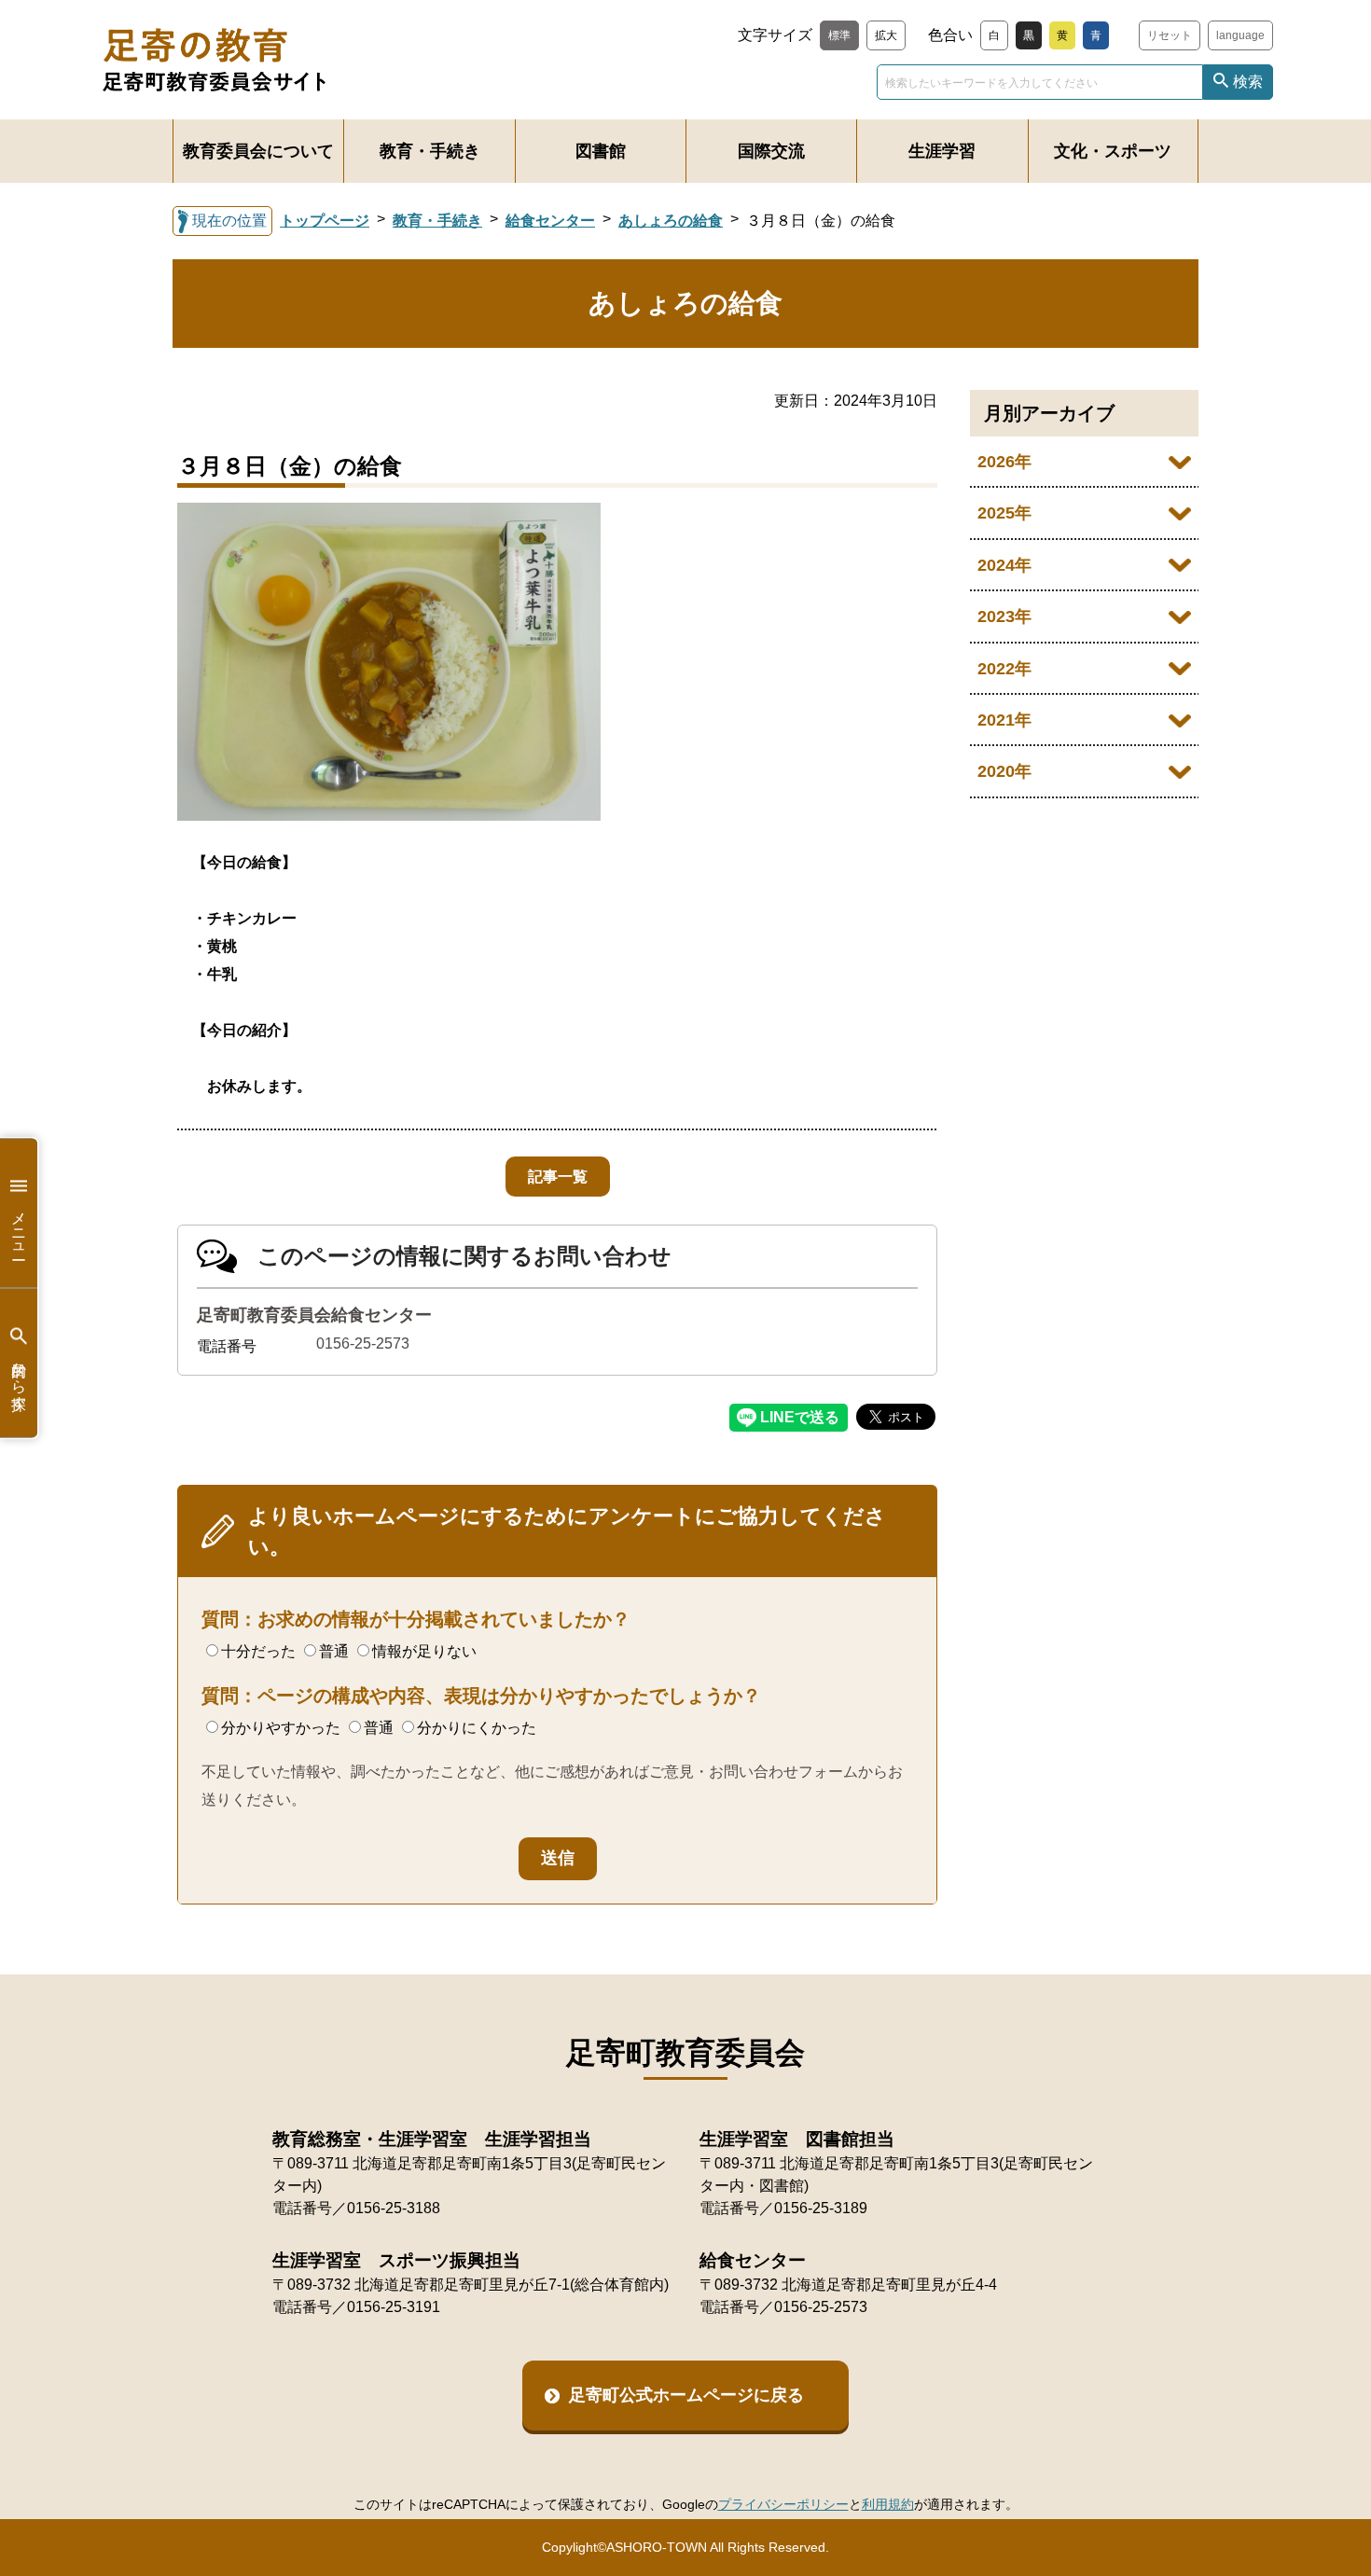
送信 (558, 1858)
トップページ (325, 221)
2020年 (1004, 771)
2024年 (1004, 565)
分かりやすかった (281, 1728)
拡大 (886, 35)
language (1240, 35)
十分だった (258, 1651)
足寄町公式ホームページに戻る (686, 2395)
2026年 (1004, 462)
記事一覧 (558, 1177)
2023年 (1004, 616)
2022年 (1004, 669)
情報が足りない (424, 1651)
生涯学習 (942, 151)
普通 (334, 1651)
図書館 (601, 151)
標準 (839, 35)
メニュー (19, 1226)
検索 (1248, 82)
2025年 (1004, 513)
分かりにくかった (477, 1728)
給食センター (550, 221)
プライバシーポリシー (783, 2504)
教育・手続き (430, 151)
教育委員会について (258, 151)
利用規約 (888, 2504)
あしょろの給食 (671, 221)
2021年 (1004, 720)
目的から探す (19, 1377)
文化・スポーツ (1113, 151)
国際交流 (771, 151)
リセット (1170, 35)
